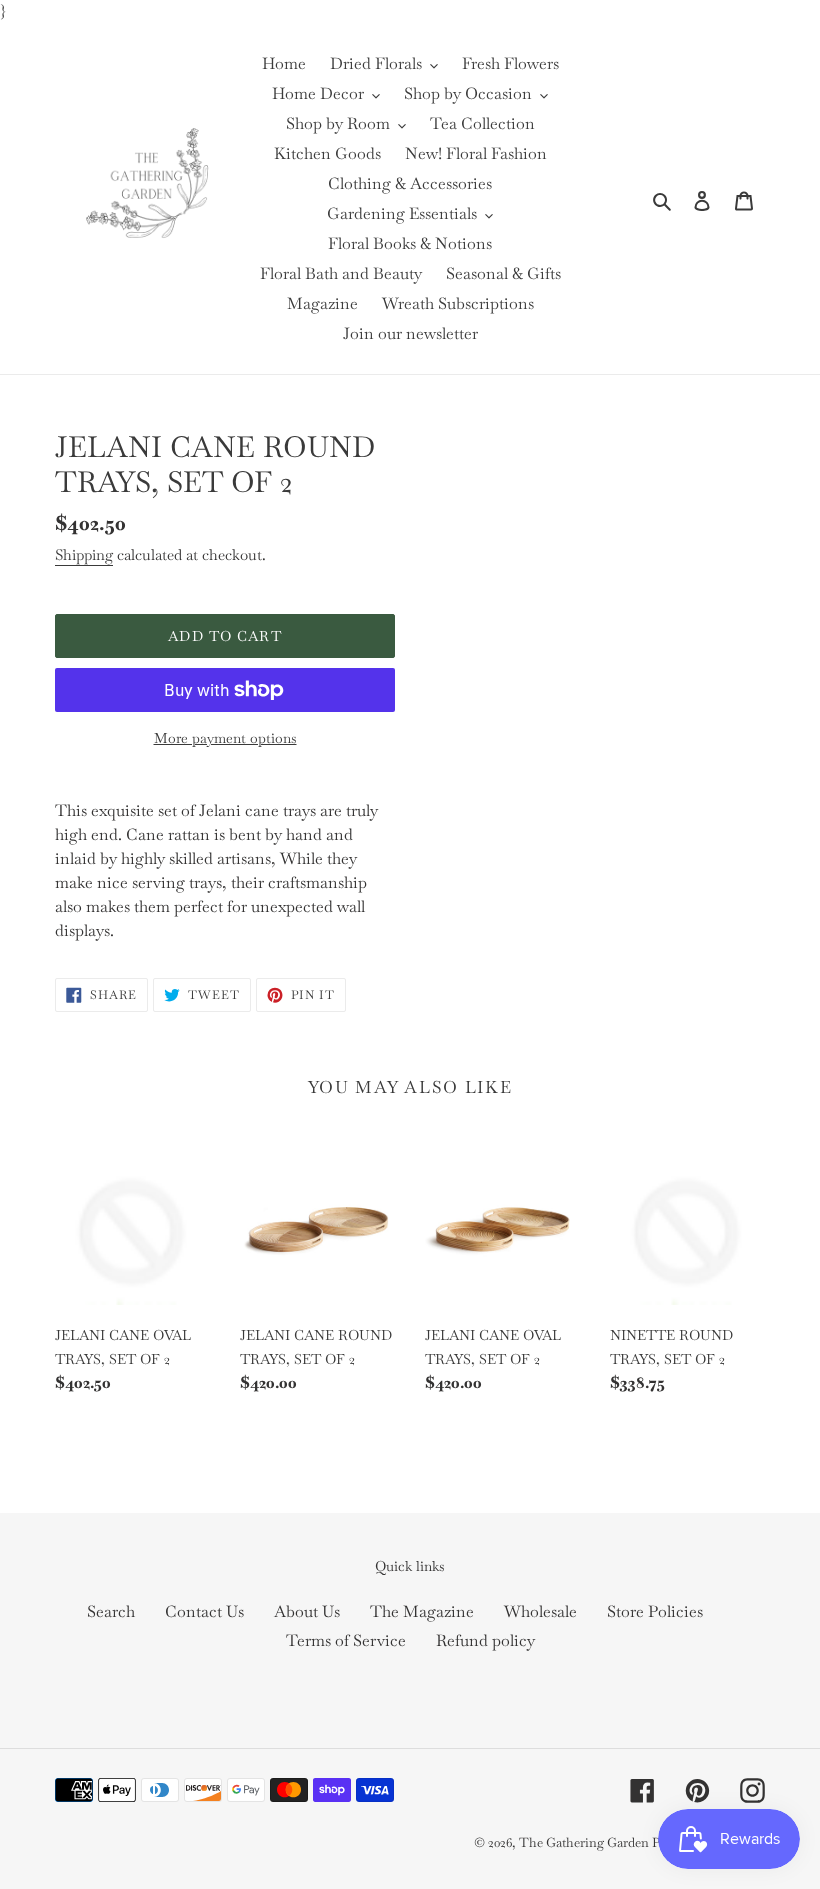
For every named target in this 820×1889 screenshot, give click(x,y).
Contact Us (204, 1611)
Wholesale (540, 1611)
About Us (307, 1611)
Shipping (84, 554)
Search (111, 1611)
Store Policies (655, 1611)
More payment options (225, 738)
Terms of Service (346, 1640)
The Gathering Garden (585, 1842)
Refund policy (485, 1640)
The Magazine (422, 1611)
